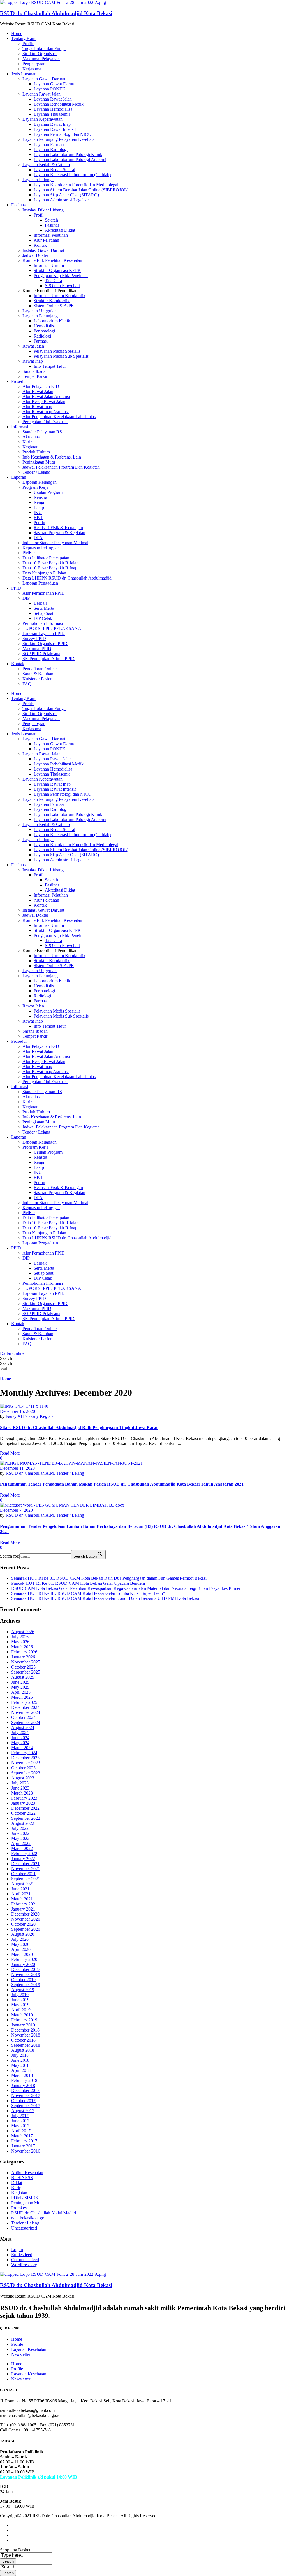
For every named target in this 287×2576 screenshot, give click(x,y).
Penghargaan (34, 64)
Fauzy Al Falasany (23, 1416)
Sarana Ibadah (35, 371)
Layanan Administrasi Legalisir (61, 200)
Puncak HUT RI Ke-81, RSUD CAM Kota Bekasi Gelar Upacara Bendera (78, 1583)
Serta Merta (44, 608)
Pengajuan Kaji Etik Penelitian (61, 275)
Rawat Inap (33, 361)
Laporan (19, 477)
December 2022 (25, 1808)
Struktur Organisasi (40, 54)
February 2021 (24, 1904)
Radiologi (42, 336)
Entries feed (22, 2255)
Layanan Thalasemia (52, 114)
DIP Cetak (43, 618)
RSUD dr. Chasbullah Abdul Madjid (44, 2213)
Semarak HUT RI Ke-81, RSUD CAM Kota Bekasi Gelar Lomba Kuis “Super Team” (88, 1593)
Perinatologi (44, 331)
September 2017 (26, 2106)
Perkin (39, 523)
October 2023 (23, 1768)
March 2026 (22, 1647)
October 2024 (23, 1717)
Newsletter (21, 2354)
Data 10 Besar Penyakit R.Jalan (50, 563)
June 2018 (20, 2060)
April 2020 (21, 1949)
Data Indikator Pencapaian (46, 558)
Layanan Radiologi (51, 149)
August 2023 (23, 1778)
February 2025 (24, 1702)
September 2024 (26, 1722)
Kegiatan (30, 447)
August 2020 (23, 1934)
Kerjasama (32, 69)
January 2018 (23, 2085)
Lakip (39, 507)
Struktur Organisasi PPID (45, 644)
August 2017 (23, 2111)
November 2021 (26, 1869)
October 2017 (23, 2101)
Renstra (40, 497)
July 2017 (20, 2116)
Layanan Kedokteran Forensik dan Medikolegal (76, 185)
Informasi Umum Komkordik (60, 296)
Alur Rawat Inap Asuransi (46, 412)
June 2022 (20, 1833)
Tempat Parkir (35, 376)
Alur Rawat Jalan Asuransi (46, 396)
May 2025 (20, 1687)
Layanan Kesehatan (29, 2349)
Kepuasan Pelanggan (41, 548)
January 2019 (23, 2025)
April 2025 (21, 1692)
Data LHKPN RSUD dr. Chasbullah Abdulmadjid (67, 578)
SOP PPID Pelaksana (41, 654)
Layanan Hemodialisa (53, 109)
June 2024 (20, 1738)
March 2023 (22, 1793)
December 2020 (25, 1914)
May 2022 (20, 1838)
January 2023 (23, 1803)
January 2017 (23, 2146)
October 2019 (23, 1980)
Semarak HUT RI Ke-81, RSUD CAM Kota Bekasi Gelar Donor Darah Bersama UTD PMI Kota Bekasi (105, 1598)
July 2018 (20, 2055)
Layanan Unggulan (40, 311)
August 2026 (23, 1632)
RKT (38, 517)
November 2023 (26, 1763)
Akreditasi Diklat (60, 230)
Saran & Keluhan (38, 674)
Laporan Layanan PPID (44, 633)
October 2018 (23, 2040)
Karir (27, 442)
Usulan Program (48, 492)
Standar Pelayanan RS (42, 432)
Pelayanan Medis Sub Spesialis (61, 356)
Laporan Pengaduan (40, 583)
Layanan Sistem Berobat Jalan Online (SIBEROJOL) (81, 190)
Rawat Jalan (33, 346)
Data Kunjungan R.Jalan (44, 573)
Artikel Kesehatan (27, 2173)
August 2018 (23, 2050)
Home (17, 33)
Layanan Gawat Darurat (44, 79)
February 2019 (24, 2020)
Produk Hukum (36, 452)
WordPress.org (24, 2265)
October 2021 (23, 1874)
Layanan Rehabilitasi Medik (59, 104)
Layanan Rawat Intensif (55, 129)
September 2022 (26, 1818)
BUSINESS (22, 2178)
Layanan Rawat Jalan (41, 94)
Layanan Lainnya (38, 180)
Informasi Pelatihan (51, 235)
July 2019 (20, 1995)
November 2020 (26, 1919)
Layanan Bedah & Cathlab (46, 165)
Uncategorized (24, 2228)
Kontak (40, 245)
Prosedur (19, 381)
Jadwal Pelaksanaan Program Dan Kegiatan (61, 467)
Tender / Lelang (36, 472)
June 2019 (20, 2000)
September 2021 (26, 1879)
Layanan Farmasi (49, 144)
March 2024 (22, 1748)
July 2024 (20, 1733)
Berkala (40, 603)
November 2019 (26, 1975)
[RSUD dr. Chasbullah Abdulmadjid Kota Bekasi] (53, 2)
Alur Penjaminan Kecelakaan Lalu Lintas (59, 417)
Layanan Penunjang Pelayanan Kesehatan (60, 139)
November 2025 (26, 1662)
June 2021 (20, 1889)
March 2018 (22, 2075)
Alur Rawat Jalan (38, 391)
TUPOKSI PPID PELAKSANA (52, 628)
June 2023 (20, 1788)
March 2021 (22, 1899)
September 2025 (26, 1672)
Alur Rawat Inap (37, 407)
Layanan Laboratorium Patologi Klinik (68, 154)
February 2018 (24, 2080)
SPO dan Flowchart (62, 286)
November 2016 (26, 2151)
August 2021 (23, 1884)
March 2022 (22, 1848)
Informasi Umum (49, 265)
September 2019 (26, 1985)
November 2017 (26, 2096)
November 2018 (26, 2035)
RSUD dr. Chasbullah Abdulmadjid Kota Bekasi (56, 13)
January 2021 (23, 1909)
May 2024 (20, 1743)
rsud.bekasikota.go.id (30, 2218)
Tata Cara (53, 281)
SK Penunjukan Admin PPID (48, 659)
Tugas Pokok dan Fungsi (44, 49)
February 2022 (24, 1854)
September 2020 (26, 1929)
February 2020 (24, 1959)
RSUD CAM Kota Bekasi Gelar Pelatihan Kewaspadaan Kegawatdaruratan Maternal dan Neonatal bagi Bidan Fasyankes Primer (126, 1588)
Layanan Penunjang (40, 316)
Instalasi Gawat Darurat (43, 250)
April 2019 (21, 2010)
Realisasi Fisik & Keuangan (58, 528)
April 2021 (21, 1894)
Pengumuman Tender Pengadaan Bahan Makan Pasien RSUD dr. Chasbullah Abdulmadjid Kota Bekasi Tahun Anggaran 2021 (122, 1484)
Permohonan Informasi (43, 623)
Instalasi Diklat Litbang (43, 210)
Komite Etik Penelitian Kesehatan (52, 260)
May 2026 (20, 1642)
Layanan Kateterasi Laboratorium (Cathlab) (72, 175)
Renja (39, 502)
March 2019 (22, 2015)
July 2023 (20, 1783)
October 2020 (23, 1924)
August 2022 (23, 1823)
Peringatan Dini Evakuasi (45, 422)
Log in (17, 2250)
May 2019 (20, 2005)
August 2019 (23, 1990)
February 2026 (24, 1652)
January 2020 (23, 1964)
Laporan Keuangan (40, 482)
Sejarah (51, 220)
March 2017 (22, 2136)
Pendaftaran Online (40, 669)
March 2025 (22, 1697)
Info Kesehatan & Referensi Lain (52, 457)
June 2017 (20, 2121)
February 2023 (24, 1798)
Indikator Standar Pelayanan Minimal (55, 543)
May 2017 (20, 2126)
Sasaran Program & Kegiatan (59, 533)
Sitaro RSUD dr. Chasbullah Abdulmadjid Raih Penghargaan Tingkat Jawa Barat (79, 1427)
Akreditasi (32, 437)
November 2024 (26, 1712)
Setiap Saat (43, 613)
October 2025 (23, 1667)
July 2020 (20, 1939)
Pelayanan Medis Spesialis (57, 351)
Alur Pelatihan (46, 240)
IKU (38, 512)
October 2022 (23, 1813)
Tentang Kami (24, 39)
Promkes (19, 2208)
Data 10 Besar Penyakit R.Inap (50, 568)
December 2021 (25, 1864)
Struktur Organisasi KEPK (57, 270)
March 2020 (22, 1954)
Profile (28, 44)
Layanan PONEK (50, 89)
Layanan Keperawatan (42, 119)
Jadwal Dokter (35, 255)
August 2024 (23, 1727)
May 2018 (20, 2065)
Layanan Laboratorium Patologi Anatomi (70, 160)
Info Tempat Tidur (50, 366)
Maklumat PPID (37, 649)
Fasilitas (18, 205)
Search (6, 1358)
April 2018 (21, 2070)
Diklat (17, 2183)
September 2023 (26, 1773)
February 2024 (24, 1753)
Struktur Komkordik (52, 301)
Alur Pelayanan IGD (41, 386)
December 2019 (25, 1969)
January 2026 (23, 1657)
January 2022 (23, 1859)
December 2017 (25, 2090)
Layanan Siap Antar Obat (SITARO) (66, 195)
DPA (38, 538)
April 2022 (21, 1843)
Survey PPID (34, 638)
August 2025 (23, 1677)
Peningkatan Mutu (39, 462)
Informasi (20, 427)
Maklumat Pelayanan (41, 59)
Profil (39, 215)
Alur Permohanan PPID (44, 593)
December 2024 (25, 1707)
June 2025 (20, 1682)
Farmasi (41, 341)
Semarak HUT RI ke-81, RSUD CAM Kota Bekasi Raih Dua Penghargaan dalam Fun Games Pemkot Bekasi (109, 1578)
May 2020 (20, 1944)
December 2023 (25, 1758)
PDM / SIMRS (25, 2198)
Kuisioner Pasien (37, 679)
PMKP (29, 553)
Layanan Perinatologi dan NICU (63, 134)
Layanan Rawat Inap (52, 124)
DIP (26, 598)
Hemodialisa (45, 326)
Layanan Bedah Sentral (54, 170)
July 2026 (20, 1637)
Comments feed (25, 2260)
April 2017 (21, 2131)
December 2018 (25, 2030)
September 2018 (26, 2045)
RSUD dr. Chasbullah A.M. (31, 1473)
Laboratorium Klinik (52, 321)
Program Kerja (35, 487)
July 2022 (20, 1828)
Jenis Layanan (24, 74)
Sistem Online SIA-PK (54, 306)
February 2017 (24, 2141)
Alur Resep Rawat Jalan (44, 402)
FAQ (27, 684)
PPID (16, 588)
